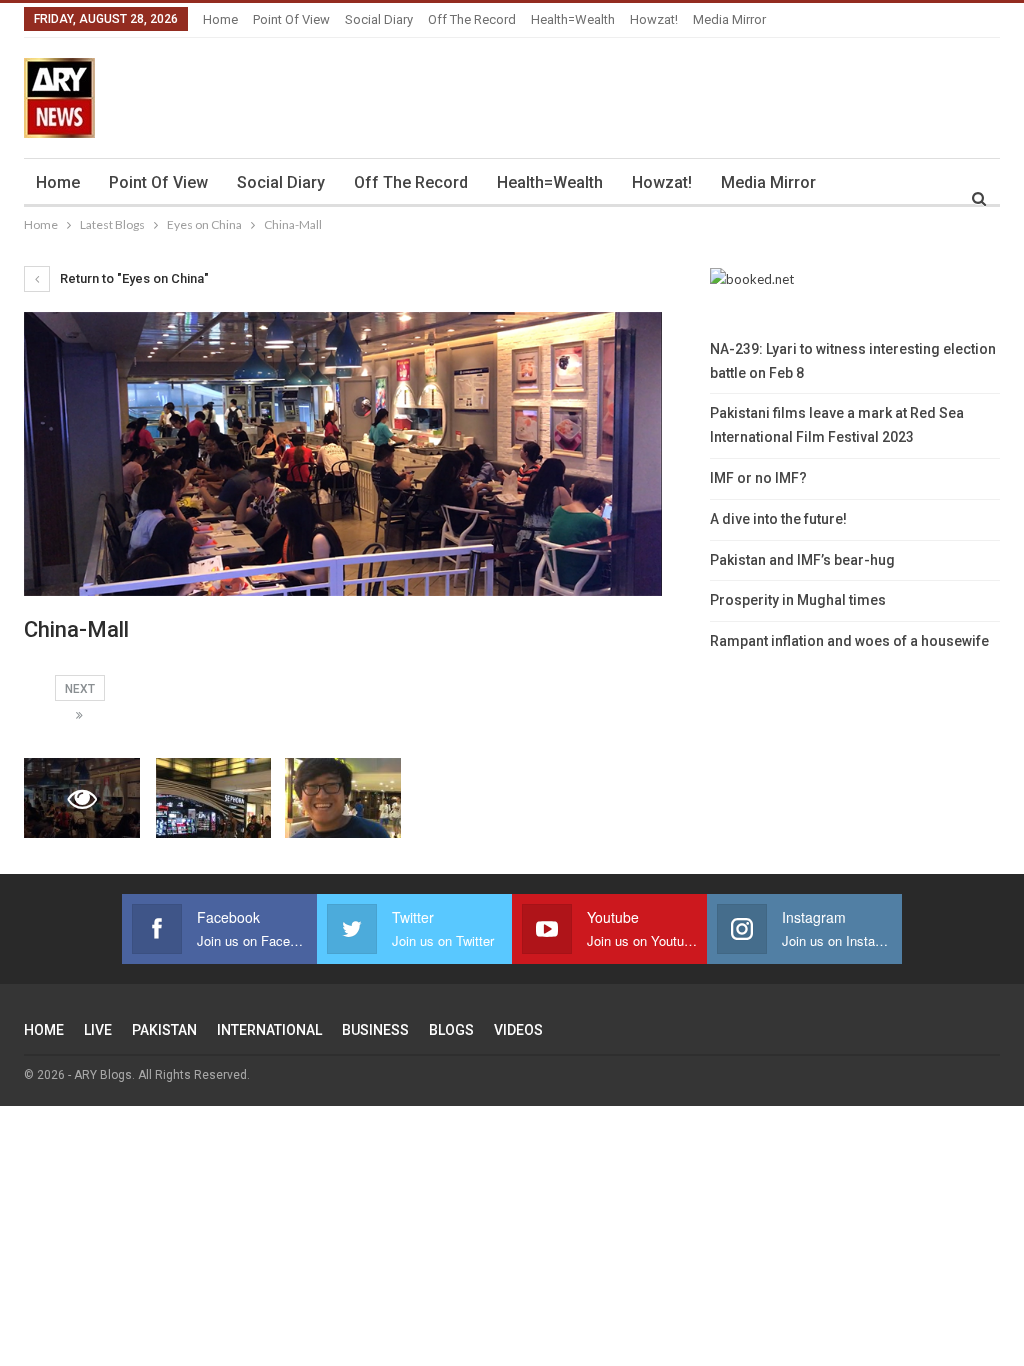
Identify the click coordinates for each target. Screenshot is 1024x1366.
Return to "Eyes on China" (133, 278)
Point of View (291, 19)
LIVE (98, 1030)
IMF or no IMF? (758, 478)
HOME (44, 1030)
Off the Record (472, 19)
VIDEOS (518, 1030)
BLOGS (451, 1030)
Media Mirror (729, 19)
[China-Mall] (214, 798)
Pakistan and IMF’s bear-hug (802, 560)
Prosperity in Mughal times (798, 600)
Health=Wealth (573, 19)
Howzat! (654, 19)
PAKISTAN (164, 1030)
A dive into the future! (778, 519)
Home (220, 19)
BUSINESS (375, 1030)
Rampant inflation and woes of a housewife (849, 641)
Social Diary (379, 19)
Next (80, 689)
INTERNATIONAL (269, 1030)
